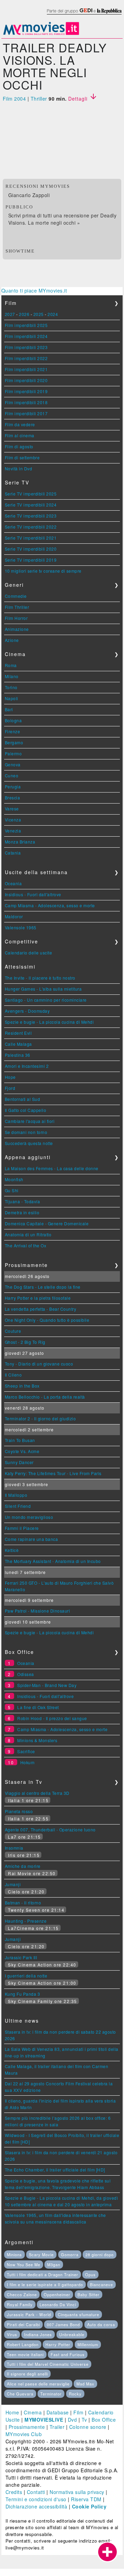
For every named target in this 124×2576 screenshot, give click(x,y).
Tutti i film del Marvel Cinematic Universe (48, 2364)
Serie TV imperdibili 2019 (31, 560)
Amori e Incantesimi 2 (27, 1066)
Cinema (33, 2412)
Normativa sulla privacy (77, 2492)
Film (78, 2412)
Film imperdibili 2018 (26, 402)
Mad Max (85, 2384)
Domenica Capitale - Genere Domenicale (47, 1223)
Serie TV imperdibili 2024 (31, 505)
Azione (12, 640)
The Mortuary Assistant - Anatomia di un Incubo (53, 1561)
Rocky (75, 2394)
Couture (13, 1331)
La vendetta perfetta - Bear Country (41, 1309)
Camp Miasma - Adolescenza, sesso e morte (50, 905)
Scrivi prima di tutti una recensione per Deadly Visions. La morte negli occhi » (63, 219)
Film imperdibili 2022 (26, 358)
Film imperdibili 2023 (26, 347)
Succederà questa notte (29, 1143)
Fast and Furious (68, 2354)
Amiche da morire (23, 1866)
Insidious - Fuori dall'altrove (33, 894)
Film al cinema (20, 435)
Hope (10, 1077)
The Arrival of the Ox (26, 1245)
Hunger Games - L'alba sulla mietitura (43, 989)
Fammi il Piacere (22, 1528)
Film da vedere (20, 424)
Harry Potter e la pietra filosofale (38, 1298)
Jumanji (13, 1884)
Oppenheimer (57, 2294)
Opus (90, 2275)
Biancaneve (101, 2284)
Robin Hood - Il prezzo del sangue (52, 1718)
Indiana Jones (38, 2334)
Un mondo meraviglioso (29, 1517)
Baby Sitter (89, 2294)
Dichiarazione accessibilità (37, 2506)
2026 (24, 314)
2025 (39, 314)
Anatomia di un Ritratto (28, 1234)
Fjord (10, 1088)
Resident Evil (18, 1033)
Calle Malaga (18, 1044)
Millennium (88, 2344)
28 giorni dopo (100, 2255)
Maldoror (14, 916)
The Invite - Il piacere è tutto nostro (40, 978)
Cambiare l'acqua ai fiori (30, 1121)
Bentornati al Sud (23, 1099)
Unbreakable (72, 2334)
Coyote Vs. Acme (22, 1451)
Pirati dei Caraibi (23, 2324)
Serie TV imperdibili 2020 (31, 549)
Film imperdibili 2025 (26, 325)
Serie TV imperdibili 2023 (31, 516)
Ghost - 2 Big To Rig (25, 1342)
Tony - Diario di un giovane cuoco (39, 1364)
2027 (10, 314)
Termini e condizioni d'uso (36, 2499)
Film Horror (16, 618)
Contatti (36, 2492)
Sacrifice (26, 1751)
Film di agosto (19, 446)
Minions (14, 2255)
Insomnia (14, 1848)
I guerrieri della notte (26, 1976)
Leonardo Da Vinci (58, 2304)
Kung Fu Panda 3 (23, 1994)
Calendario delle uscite (29, 953)
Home (12, 2412)
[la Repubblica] (84, 15)
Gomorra (70, 2255)
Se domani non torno (26, 1132)
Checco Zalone (22, 2294)
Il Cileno (13, 1375)
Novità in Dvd (19, 468)
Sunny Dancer (19, 1462)
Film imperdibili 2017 (26, 413)
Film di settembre (22, 457)
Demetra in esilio (22, 1212)
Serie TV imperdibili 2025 (31, 494)
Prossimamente (27, 2427)
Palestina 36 (18, 1055)
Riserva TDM (86, 2499)
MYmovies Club (24, 2434)
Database (58, 2412)
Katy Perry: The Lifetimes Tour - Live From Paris (53, 1473)
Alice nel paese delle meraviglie (38, 2384)
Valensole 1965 (21, 927)
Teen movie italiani (25, 2354)
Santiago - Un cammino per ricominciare (46, 1000)
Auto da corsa (101, 2324)
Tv (84, 2420)
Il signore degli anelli (27, 2374)
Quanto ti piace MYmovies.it (34, 290)
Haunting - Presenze (26, 1921)
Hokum (28, 1762)
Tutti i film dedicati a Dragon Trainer (43, 2275)
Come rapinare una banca (32, 1539)
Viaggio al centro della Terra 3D (37, 1793)
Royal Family (20, 2304)
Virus (12, 2334)
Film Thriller (17, 607)
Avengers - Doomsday (27, 1011)
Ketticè (12, 1550)
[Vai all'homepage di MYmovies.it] (41, 34)
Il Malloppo (16, 1495)
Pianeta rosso (19, 1811)
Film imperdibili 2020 (26, 380)
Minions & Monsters (37, 1740)
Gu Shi (12, 1190)
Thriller (39, 99)
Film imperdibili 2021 (26, 369)
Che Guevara (20, 2394)
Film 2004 (14, 99)
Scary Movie (41, 2255)
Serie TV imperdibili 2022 (31, 527)
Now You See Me (24, 2265)
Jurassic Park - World (29, 2314)
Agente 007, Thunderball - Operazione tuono (50, 1829)
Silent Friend (18, 1506)
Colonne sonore (88, 2427)
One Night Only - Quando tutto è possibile (47, 1320)
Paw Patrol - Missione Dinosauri (38, 1611)
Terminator (51, 2394)
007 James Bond (63, 2324)
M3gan (54, 2265)
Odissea (26, 1674)
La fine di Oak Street (38, 1707)
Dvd (73, 2420)
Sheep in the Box (22, 1386)
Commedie (16, 596)
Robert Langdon (23, 2344)
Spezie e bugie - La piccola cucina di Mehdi (49, 1022)
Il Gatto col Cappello (26, 1110)
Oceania (13, 883)
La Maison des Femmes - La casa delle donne (52, 1168)
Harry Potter (58, 2344)
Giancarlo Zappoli (29, 195)
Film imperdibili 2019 (26, 391)
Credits (14, 2492)
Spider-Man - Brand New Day (47, 1685)
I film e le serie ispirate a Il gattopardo (45, 2284)
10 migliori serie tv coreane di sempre (43, 571)
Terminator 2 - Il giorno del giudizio (40, 1418)
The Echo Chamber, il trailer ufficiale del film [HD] (55, 2170)
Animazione (17, 629)
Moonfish (14, 1179)
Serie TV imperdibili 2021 (31, 538)
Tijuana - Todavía (23, 1201)
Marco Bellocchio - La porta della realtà (45, 1397)
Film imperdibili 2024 (26, 336)
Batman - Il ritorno (23, 1903)
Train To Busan (20, 1440)
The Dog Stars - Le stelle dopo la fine (43, 1287)
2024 (53, 314)
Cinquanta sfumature (79, 2314)
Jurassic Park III (21, 1957)
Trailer (57, 2427)
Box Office (104, 2420)
